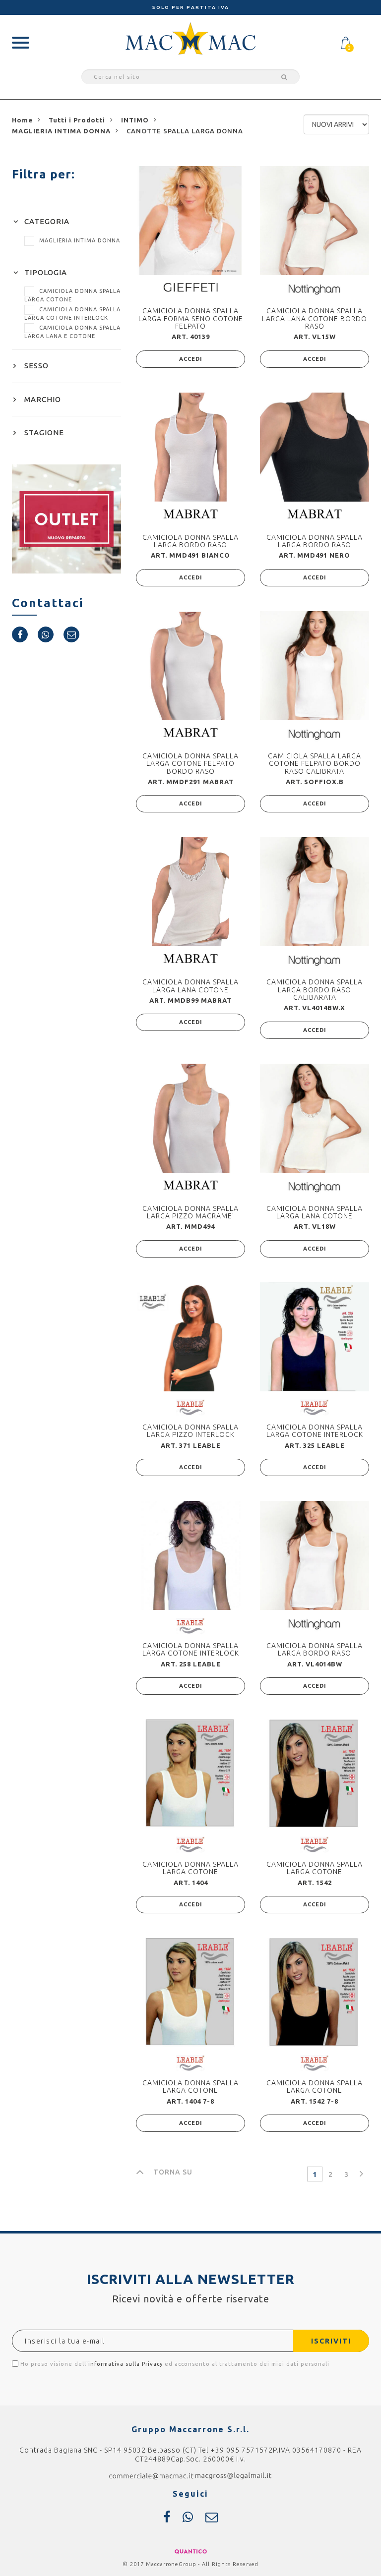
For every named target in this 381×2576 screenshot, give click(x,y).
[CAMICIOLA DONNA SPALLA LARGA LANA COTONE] (190, 892)
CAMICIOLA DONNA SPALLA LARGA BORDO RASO (190, 541)
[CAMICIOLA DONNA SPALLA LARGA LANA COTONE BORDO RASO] (315, 221)
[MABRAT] (190, 513)
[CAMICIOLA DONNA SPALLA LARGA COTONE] (190, 1774)
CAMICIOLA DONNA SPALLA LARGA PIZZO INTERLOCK (190, 1431)
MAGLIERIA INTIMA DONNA (80, 240)
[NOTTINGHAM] (315, 289)
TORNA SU (173, 2172)
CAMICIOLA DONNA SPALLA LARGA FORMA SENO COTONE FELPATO (191, 318)
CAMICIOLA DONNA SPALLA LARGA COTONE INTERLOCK (315, 1431)
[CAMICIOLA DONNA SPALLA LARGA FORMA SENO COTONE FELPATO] (190, 221)
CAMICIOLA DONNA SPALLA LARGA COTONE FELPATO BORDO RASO (190, 764)
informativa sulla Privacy (126, 2364)
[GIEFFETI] (190, 287)
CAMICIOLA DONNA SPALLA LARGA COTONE (190, 1868)
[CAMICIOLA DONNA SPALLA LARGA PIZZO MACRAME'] (190, 1118)
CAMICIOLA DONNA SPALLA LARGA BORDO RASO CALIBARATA (315, 990)
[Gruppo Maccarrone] (190, 38)
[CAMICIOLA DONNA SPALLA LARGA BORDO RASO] (190, 447)
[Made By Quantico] (191, 2551)
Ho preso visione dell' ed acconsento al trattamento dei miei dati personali (174, 2364)
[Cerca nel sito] (283, 77)
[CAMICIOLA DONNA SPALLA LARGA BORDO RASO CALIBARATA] (315, 892)
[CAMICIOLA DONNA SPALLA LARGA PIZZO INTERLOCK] (190, 1337)
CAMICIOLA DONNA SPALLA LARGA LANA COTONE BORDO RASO (315, 318)
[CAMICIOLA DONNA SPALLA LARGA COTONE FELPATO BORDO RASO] (190, 666)
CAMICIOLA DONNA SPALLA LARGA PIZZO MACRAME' (190, 1212)
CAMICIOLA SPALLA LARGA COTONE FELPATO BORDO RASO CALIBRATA (315, 764)
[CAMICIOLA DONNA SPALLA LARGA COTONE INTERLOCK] (315, 1337)
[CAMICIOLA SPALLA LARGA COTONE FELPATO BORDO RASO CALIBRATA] (315, 666)
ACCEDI (191, 359)
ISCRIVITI (331, 2341)
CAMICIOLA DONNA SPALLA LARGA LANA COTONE (190, 986)
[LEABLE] (190, 1407)
